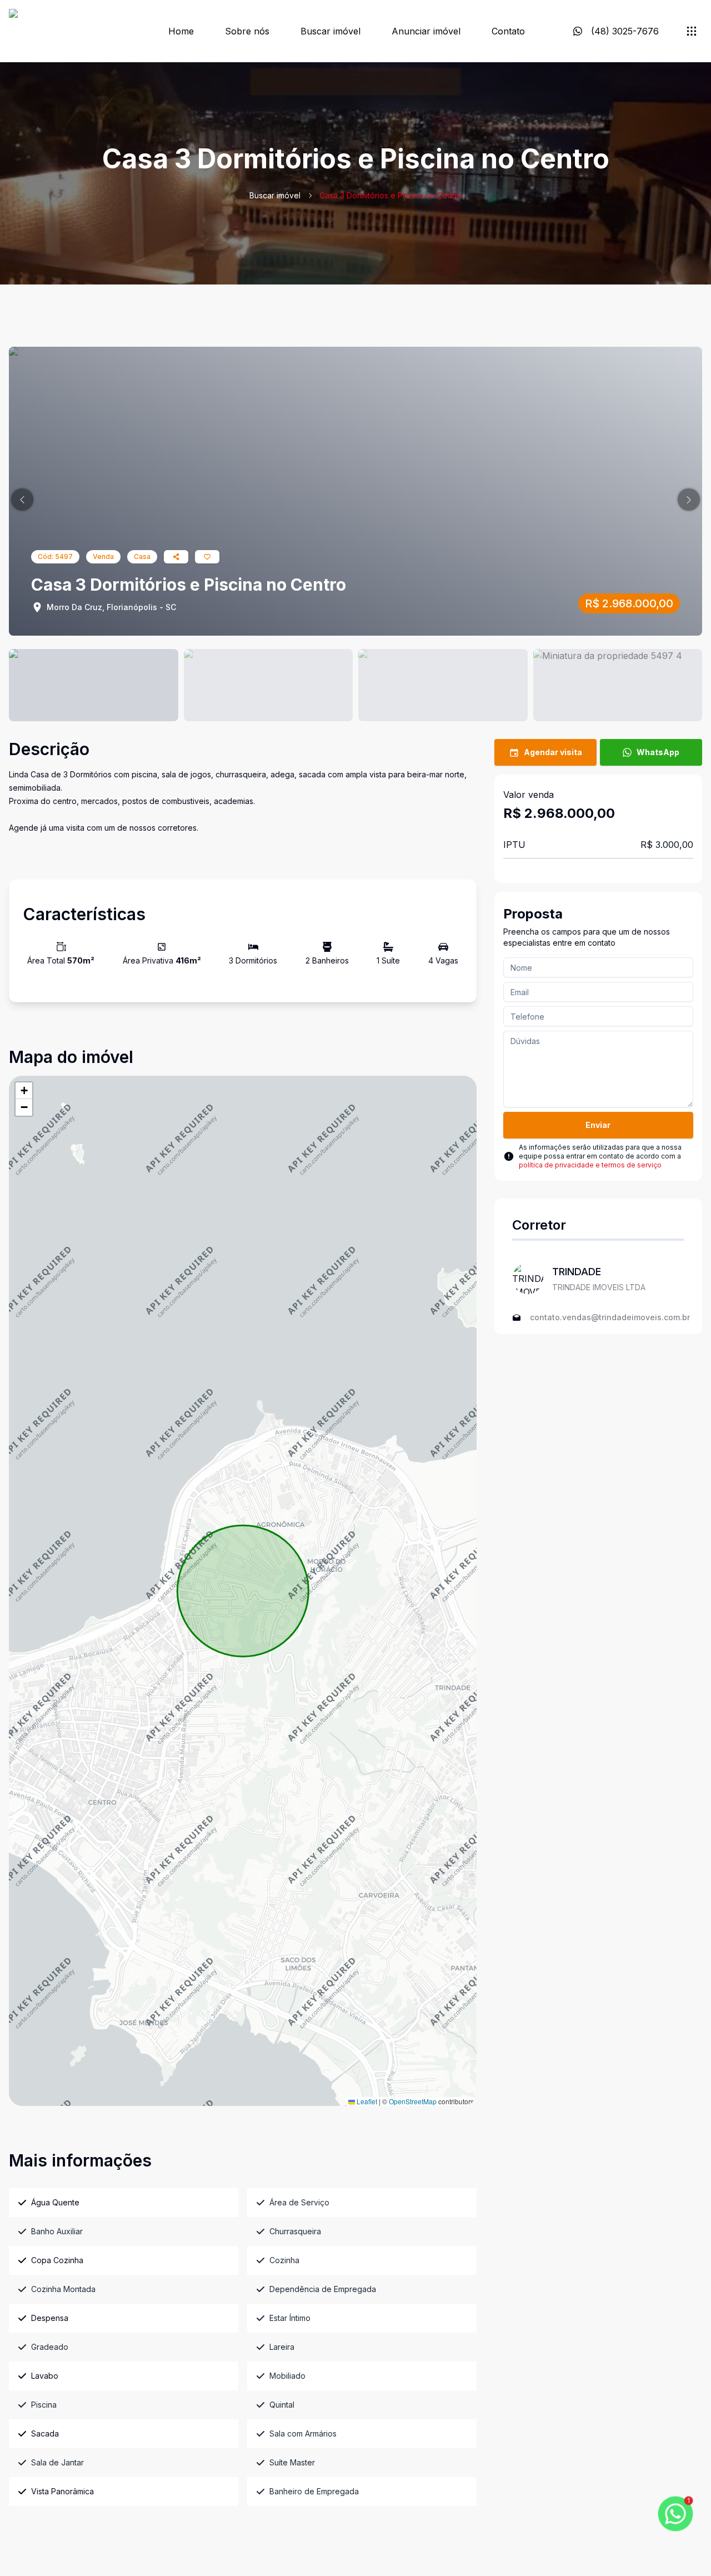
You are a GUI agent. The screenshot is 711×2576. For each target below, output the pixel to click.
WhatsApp (658, 752)
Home (181, 31)
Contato (508, 31)
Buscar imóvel (331, 31)
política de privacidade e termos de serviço (590, 1165)
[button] (22, 500)
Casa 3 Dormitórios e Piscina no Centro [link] (391, 195)
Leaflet (366, 2101)
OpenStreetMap (413, 2101)
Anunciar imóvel (426, 31)
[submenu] (692, 31)
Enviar (598, 1125)
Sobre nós (247, 31)
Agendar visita (553, 752)
